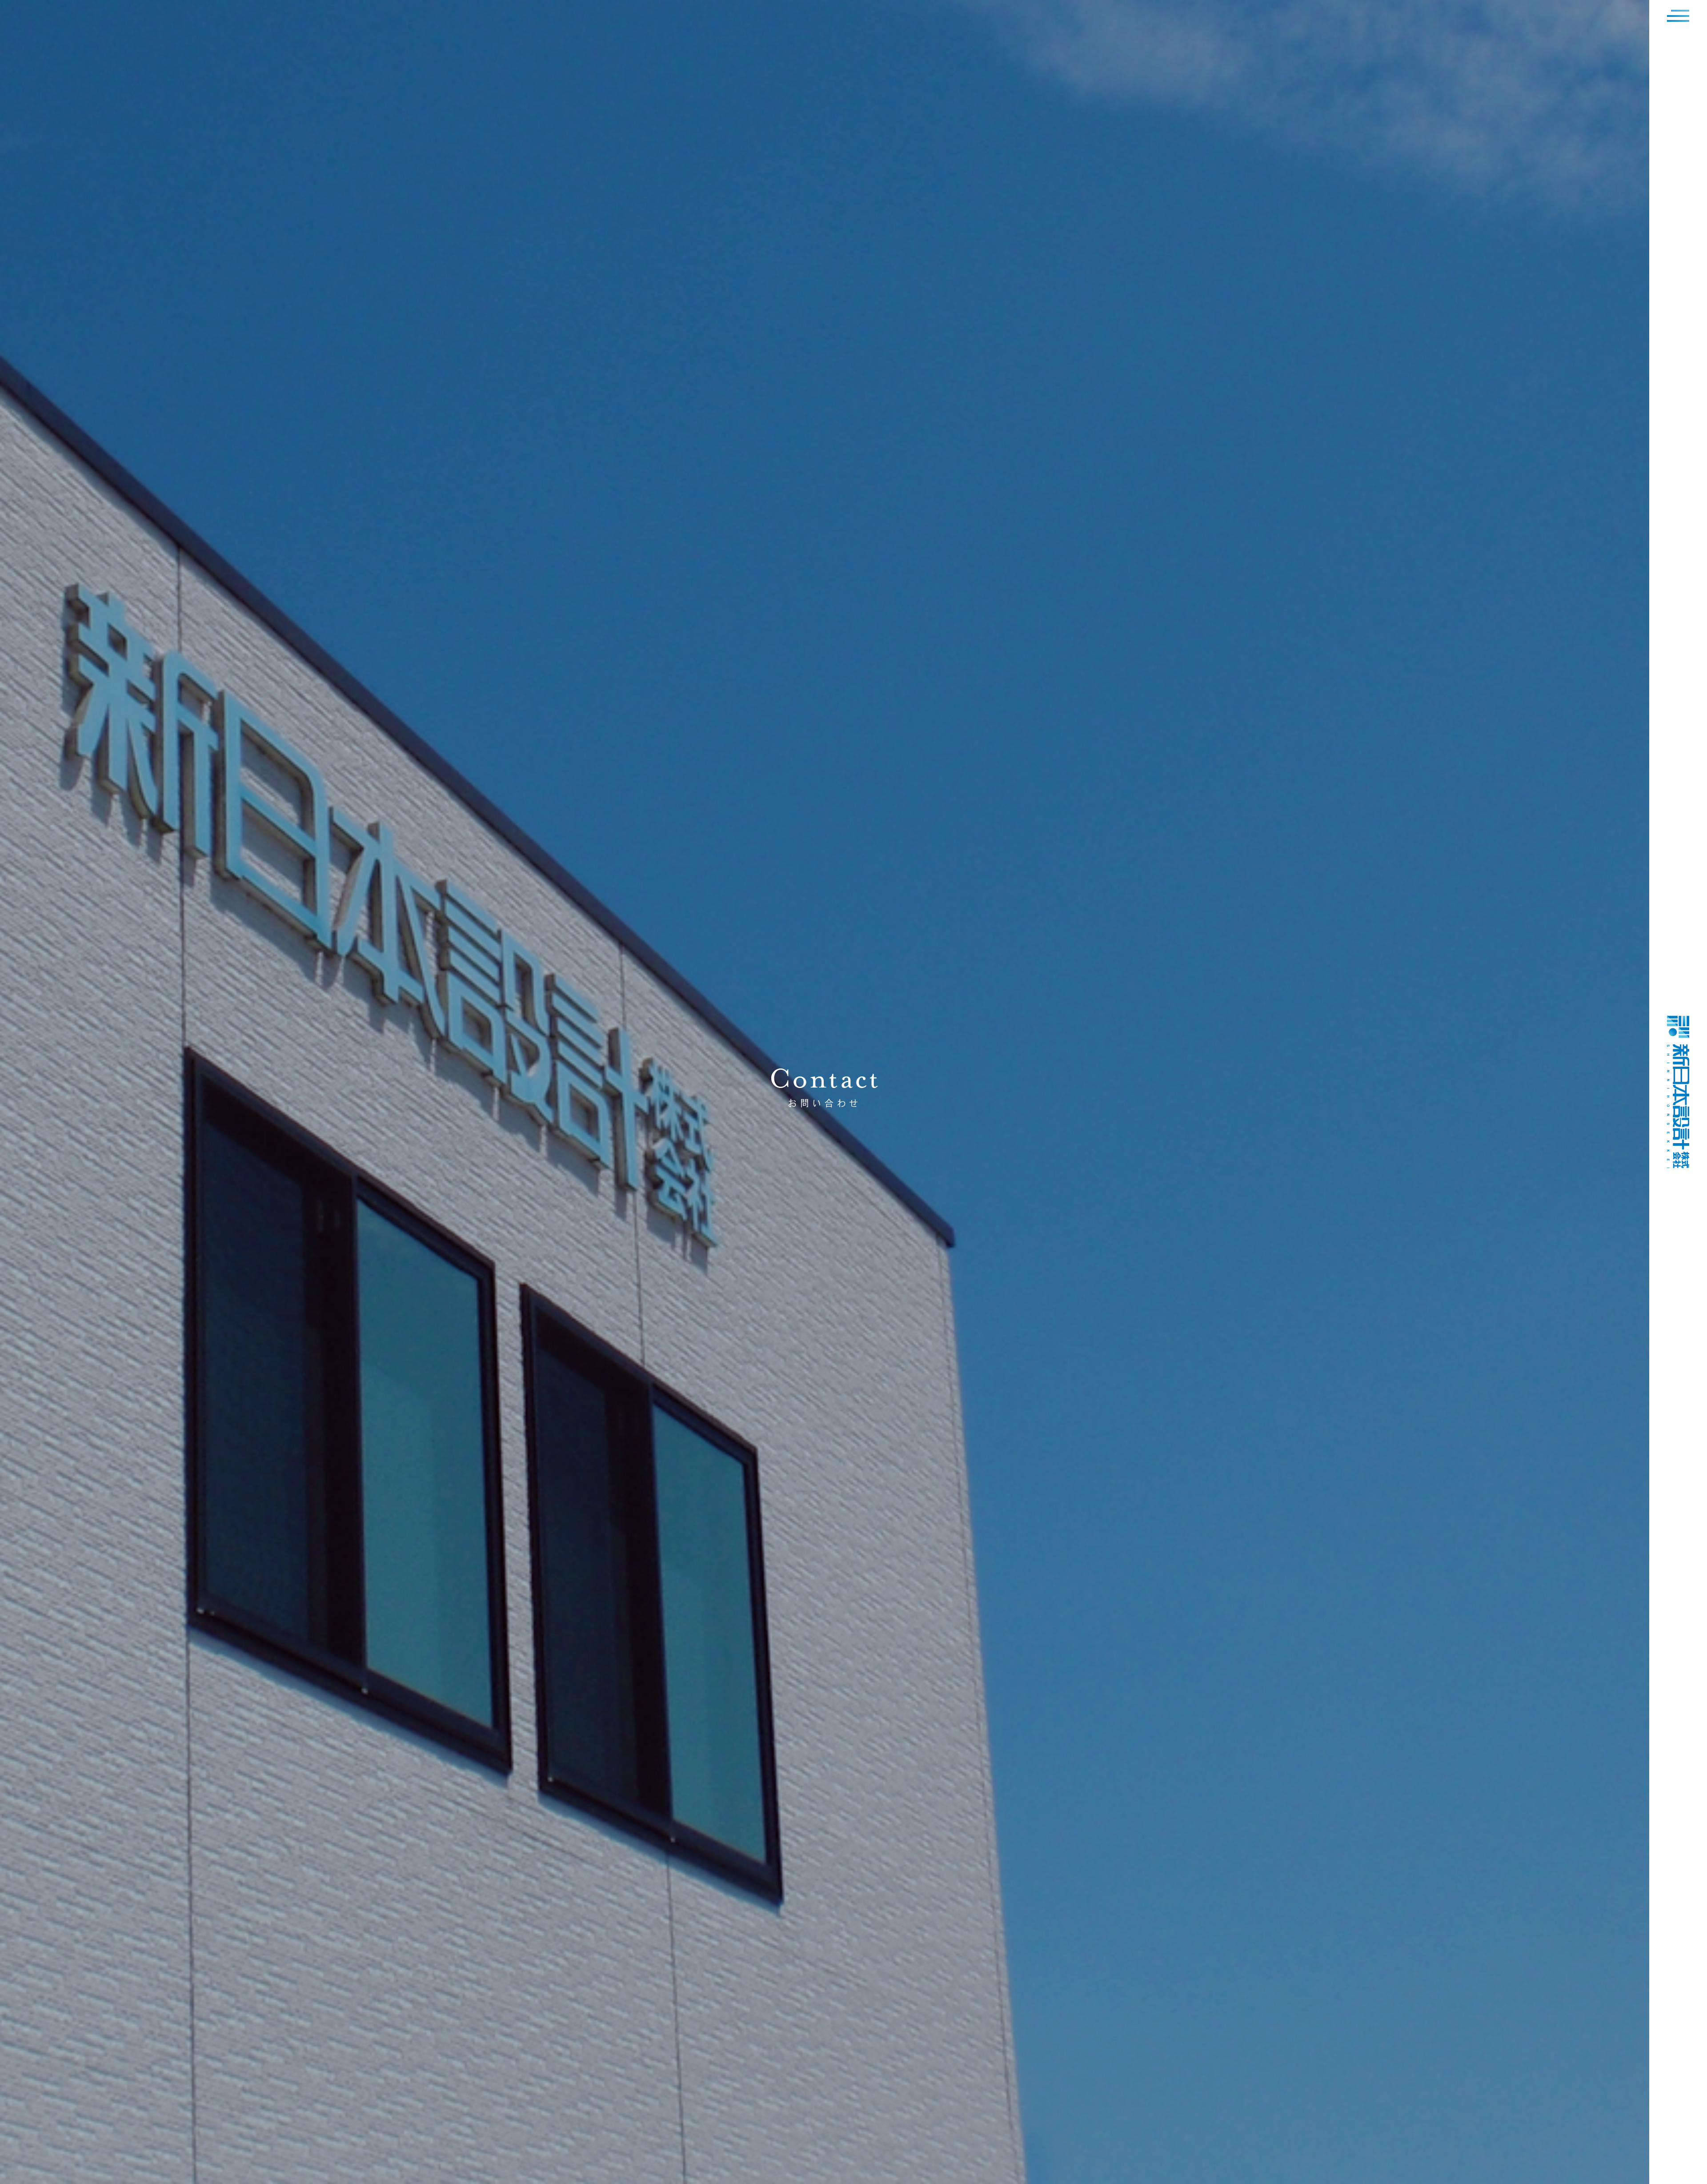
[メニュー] (1678, 16)
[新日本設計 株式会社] (1678, 1165)
